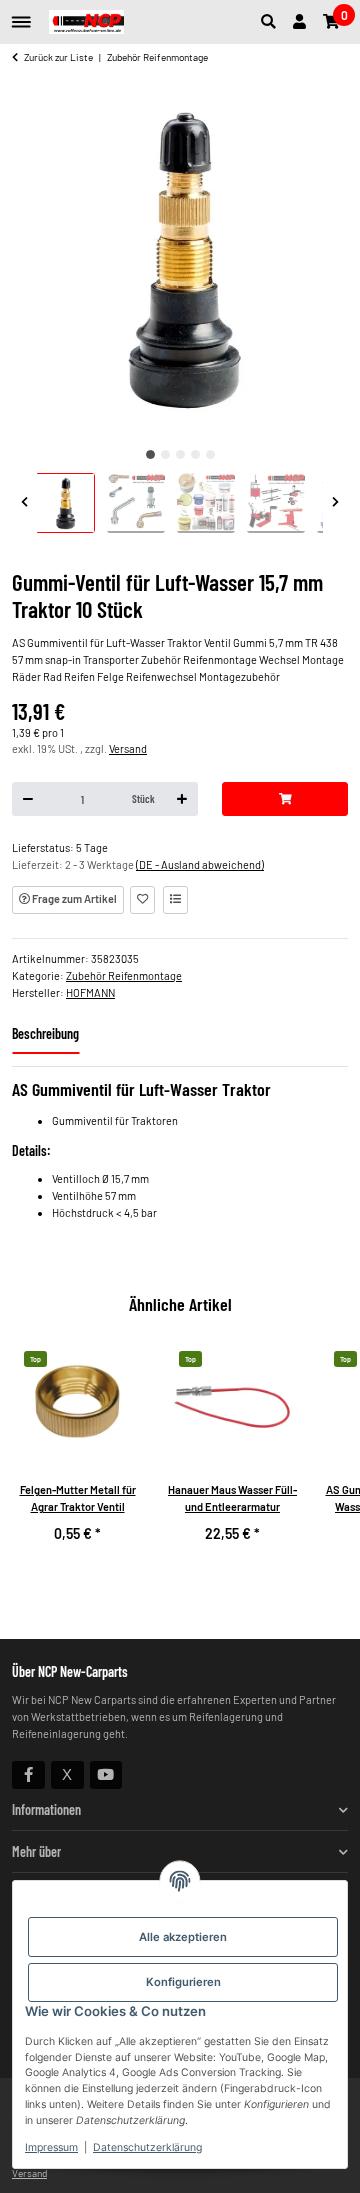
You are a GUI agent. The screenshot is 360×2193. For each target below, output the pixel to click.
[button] (272, 22)
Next (335, 503)
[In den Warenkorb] (285, 799)
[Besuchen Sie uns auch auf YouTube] (106, 1775)
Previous (24, 503)
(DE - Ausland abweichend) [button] (200, 864)
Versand (128, 748)
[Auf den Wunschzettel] (142, 900)
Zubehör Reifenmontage (124, 975)
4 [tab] (195, 454)
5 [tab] (210, 454)
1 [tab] (150, 454)
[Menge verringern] (28, 799)
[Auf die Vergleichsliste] (175, 900)
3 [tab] (180, 454)
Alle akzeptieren (183, 1937)
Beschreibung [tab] (45, 1033)
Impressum (51, 2147)
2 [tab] (165, 454)
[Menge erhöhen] (182, 799)
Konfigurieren (183, 1982)
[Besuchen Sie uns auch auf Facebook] (28, 1775)
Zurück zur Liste (58, 57)
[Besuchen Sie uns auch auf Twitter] (67, 1775)
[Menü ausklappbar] (21, 14)
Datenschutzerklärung (147, 2147)
